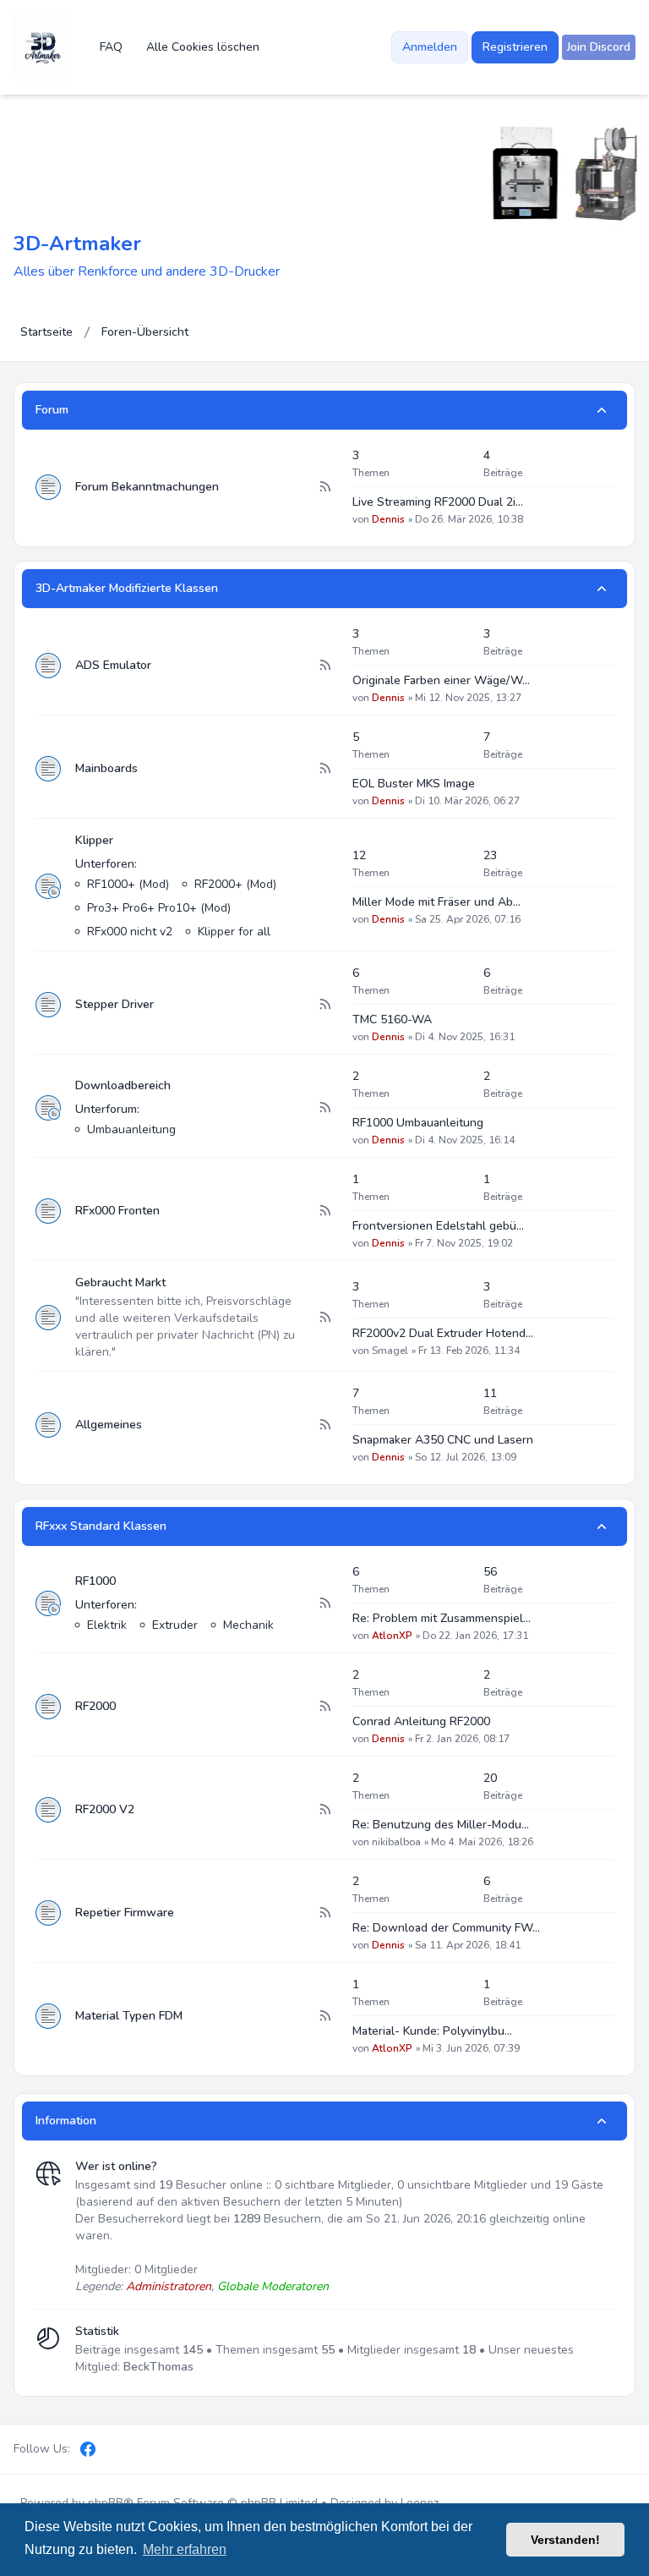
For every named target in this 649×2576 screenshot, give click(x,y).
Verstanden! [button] (565, 2540)
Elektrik (107, 1625)
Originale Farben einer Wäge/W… (441, 680)
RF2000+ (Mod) (235, 884)
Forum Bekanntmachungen (147, 487)
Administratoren (169, 2286)
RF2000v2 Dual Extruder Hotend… (443, 1333)
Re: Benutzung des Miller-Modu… (441, 1825)
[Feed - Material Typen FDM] (324, 2016)
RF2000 (95, 1706)
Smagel (390, 1351)
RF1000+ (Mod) (128, 884)
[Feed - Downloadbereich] (324, 1108)
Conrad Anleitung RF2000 (421, 1721)
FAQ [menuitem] (111, 47)
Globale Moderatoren (273, 2286)
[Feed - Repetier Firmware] (324, 1913)
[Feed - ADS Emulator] (324, 666)
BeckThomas (158, 2367)
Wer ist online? (116, 2166)
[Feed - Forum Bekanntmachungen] (324, 487)
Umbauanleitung (131, 1129)
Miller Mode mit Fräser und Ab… (436, 902)
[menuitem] (599, 47)
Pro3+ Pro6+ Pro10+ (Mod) (159, 908)
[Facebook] (88, 2449)
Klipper (94, 840)
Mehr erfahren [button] (185, 2549)
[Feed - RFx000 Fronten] (324, 1211)
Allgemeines (109, 1425)
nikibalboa (396, 1842)
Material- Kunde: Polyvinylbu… (432, 2031)
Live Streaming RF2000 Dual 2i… (438, 502)
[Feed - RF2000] (324, 1707)
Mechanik (248, 1625)
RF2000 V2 (105, 1809)
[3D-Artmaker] (43, 47)
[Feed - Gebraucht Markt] (324, 1318)
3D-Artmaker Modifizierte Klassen (127, 588)
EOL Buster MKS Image (414, 784)
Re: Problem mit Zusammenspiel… (442, 1618)
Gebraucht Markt (120, 1283)
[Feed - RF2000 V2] (324, 1810)
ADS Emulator (113, 665)
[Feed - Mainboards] (324, 769)
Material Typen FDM (129, 2016)
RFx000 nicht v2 (130, 932)
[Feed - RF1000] (324, 1603)
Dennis (388, 519)
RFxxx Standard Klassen (101, 1526)
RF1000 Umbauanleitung (418, 1123)
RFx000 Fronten (117, 1211)
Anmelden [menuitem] (430, 47)
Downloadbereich (123, 1085)
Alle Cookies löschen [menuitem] (203, 47)
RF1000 (95, 1581)
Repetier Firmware (125, 1913)
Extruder (175, 1625)
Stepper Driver (115, 1004)
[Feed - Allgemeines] (324, 1425)
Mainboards (106, 768)
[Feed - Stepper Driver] (324, 1005)
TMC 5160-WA (392, 1019)
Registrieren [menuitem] (515, 47)
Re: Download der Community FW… (446, 1928)
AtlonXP (392, 1636)
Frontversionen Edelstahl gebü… (438, 1226)
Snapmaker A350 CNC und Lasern (443, 1440)
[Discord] (117, 2449)
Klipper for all (234, 932)
